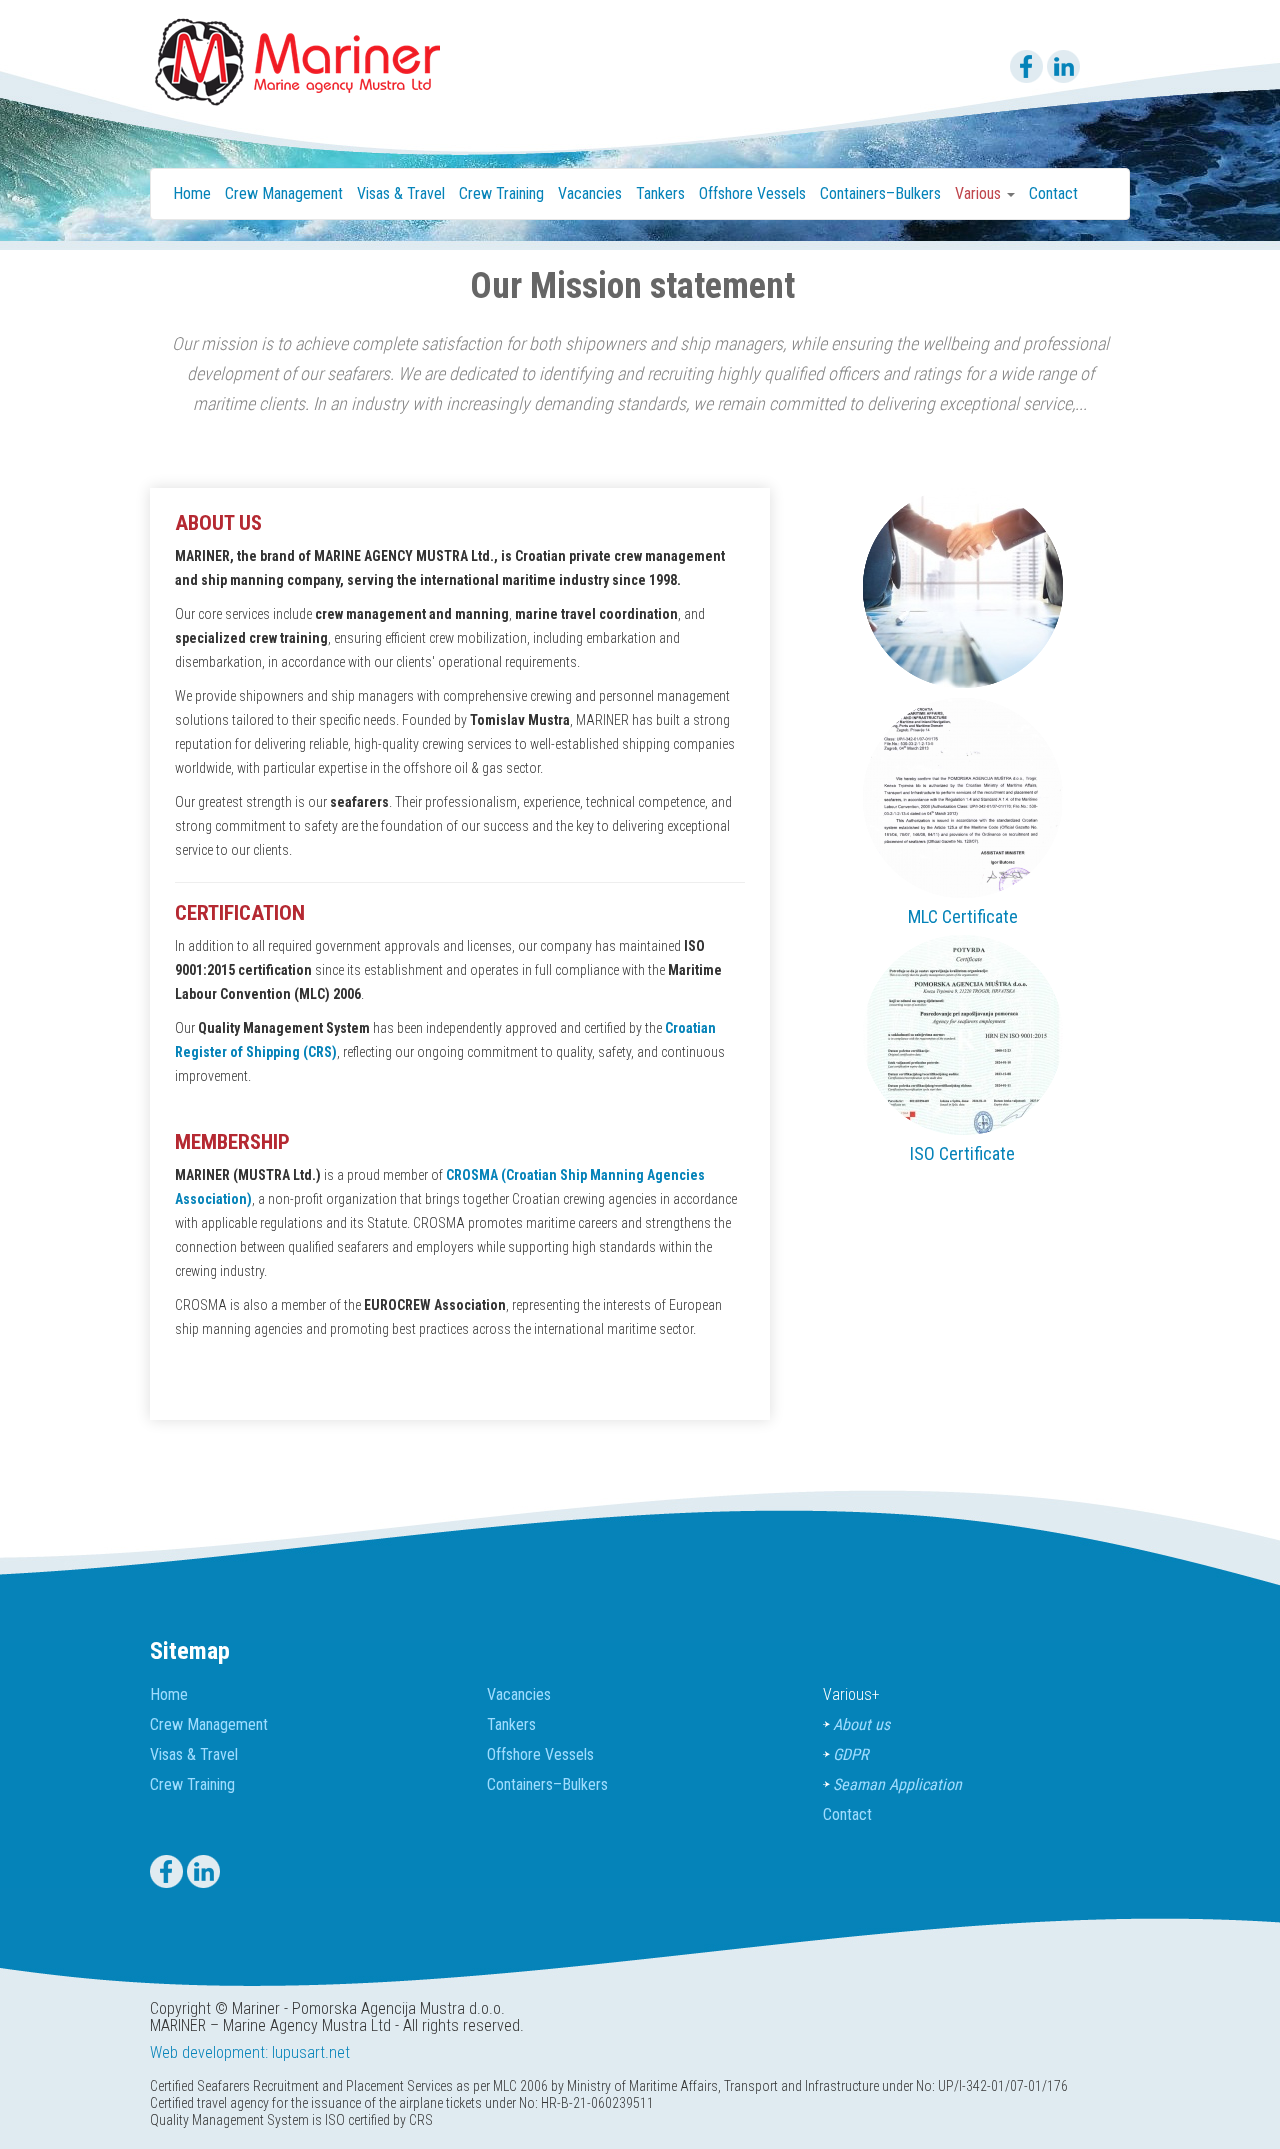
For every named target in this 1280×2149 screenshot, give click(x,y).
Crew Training (501, 193)
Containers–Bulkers (880, 193)
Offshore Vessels (752, 193)
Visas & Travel (401, 193)
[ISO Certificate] (963, 1034)
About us (861, 1724)
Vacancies (590, 193)
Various (851, 1694)
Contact (1053, 193)
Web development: (209, 2052)
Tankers (660, 193)
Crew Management (284, 193)
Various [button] (980, 193)
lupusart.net (311, 2052)
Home (192, 193)
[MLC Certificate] (963, 797)
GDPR (850, 1754)
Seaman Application (897, 1784)
